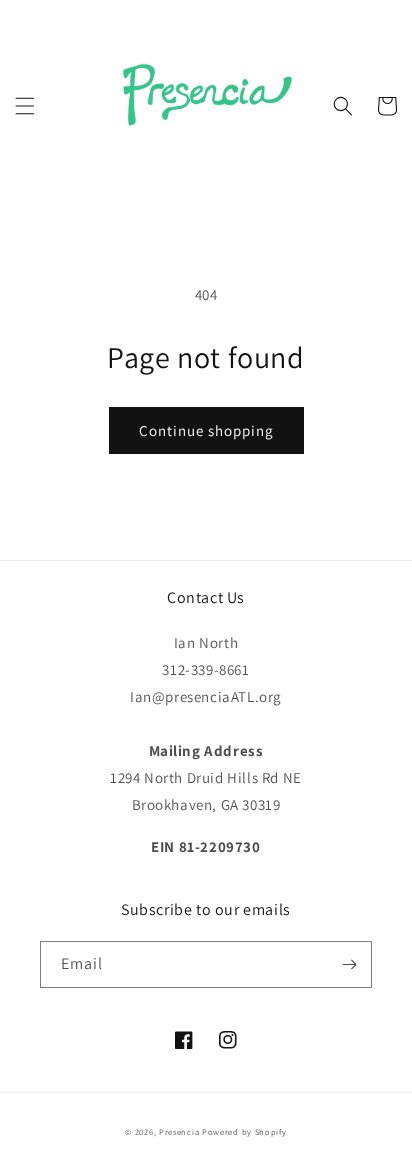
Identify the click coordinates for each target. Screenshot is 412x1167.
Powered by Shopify (244, 1131)
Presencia (179, 1131)
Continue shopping (206, 430)
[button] (25, 106)
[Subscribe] (349, 964)
